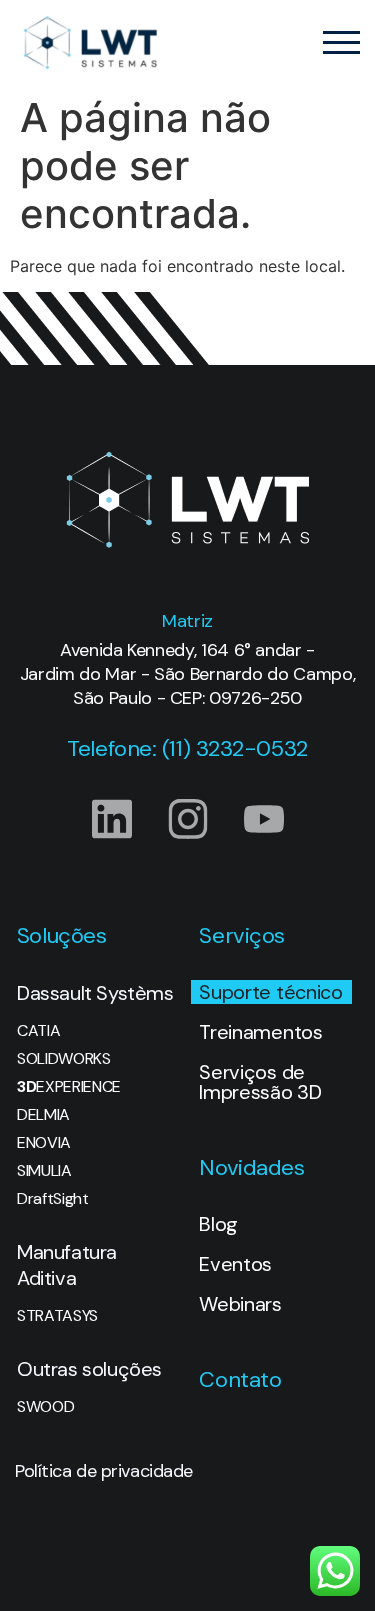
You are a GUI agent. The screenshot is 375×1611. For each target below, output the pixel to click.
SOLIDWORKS (64, 1059)
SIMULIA (44, 1171)
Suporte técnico (270, 992)
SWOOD (45, 1407)
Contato (240, 1379)
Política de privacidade (104, 1471)
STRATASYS (57, 1316)
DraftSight (53, 1199)
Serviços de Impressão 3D (260, 1082)
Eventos (235, 1264)
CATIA (38, 1031)
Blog (218, 1224)
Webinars (240, 1304)
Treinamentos (260, 1032)
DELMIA (43, 1115)
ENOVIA (44, 1143)
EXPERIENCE (69, 1087)
